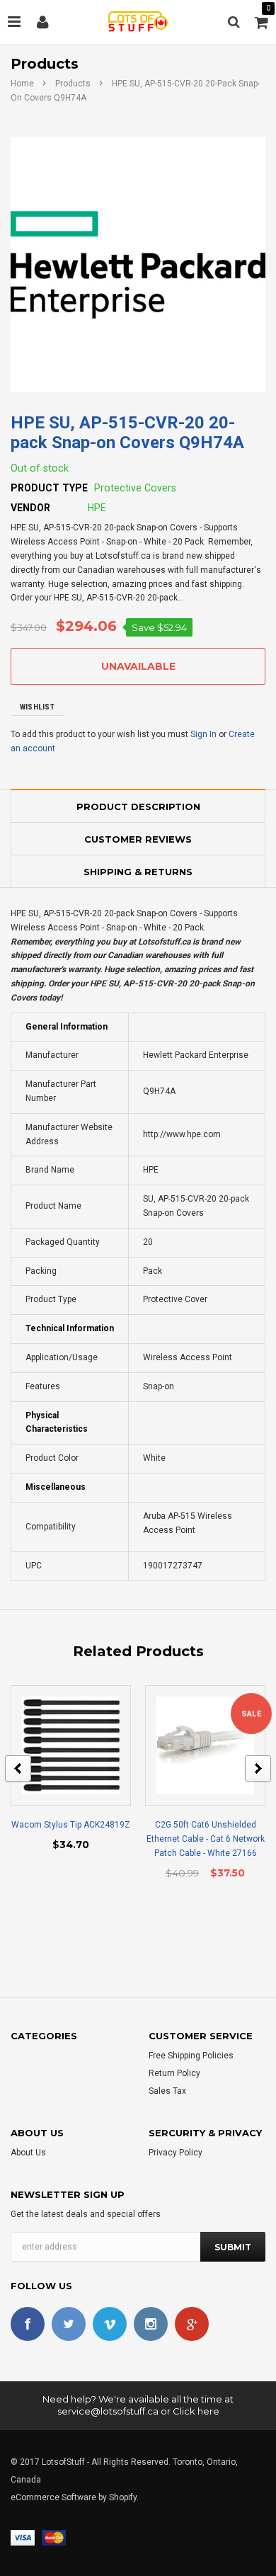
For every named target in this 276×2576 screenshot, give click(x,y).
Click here (196, 2411)
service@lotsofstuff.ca (108, 2411)
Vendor (30, 508)
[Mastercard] (54, 2537)
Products (73, 84)
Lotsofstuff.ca (164, 942)
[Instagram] (151, 2324)
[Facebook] (28, 2324)
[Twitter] (69, 2324)
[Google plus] (192, 2324)
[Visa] (23, 2537)
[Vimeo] (110, 2324)
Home (22, 84)
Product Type (49, 488)
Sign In (203, 734)
